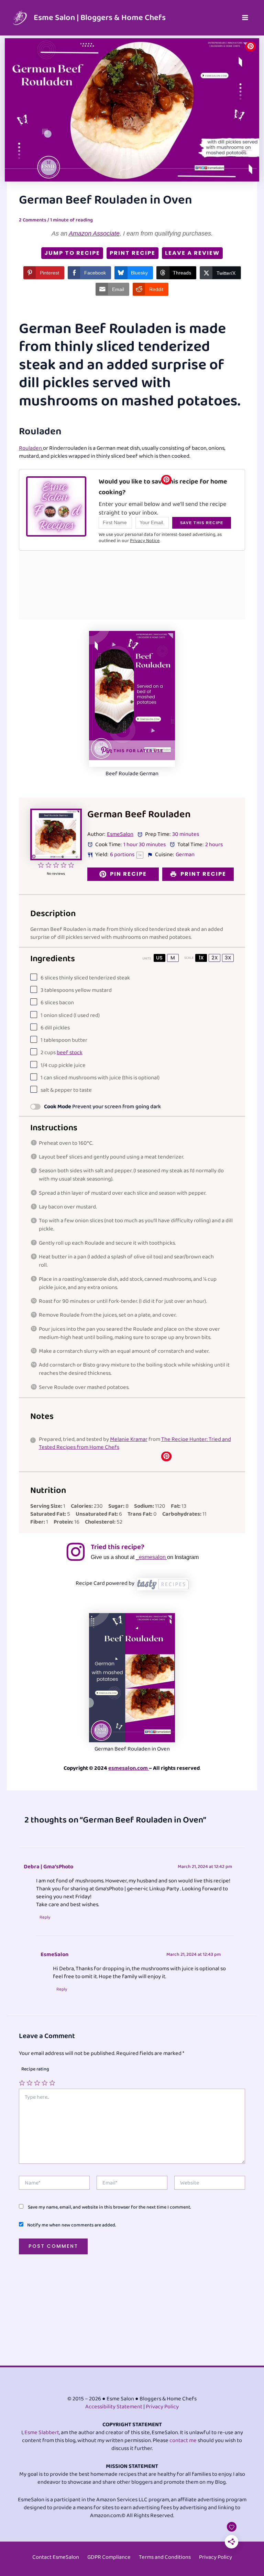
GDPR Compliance (109, 2557)
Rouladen (31, 448)
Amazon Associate (94, 233)
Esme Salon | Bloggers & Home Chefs (100, 18)
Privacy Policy (162, 2407)
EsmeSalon (120, 834)
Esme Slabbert (42, 2433)
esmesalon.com (129, 1768)
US (159, 958)
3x (228, 958)
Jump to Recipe (72, 253)
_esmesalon (151, 1557)
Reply (45, 1918)
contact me (183, 2440)
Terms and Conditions (165, 2557)
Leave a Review (192, 253)
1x (201, 958)
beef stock (70, 1053)
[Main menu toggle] (245, 18)
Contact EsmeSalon (56, 2557)
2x (215, 958)
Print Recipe (133, 253)
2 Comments (33, 220)
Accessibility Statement (114, 2407)
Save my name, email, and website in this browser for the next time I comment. (109, 2207)
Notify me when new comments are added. (71, 2225)
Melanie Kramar (129, 1439)
